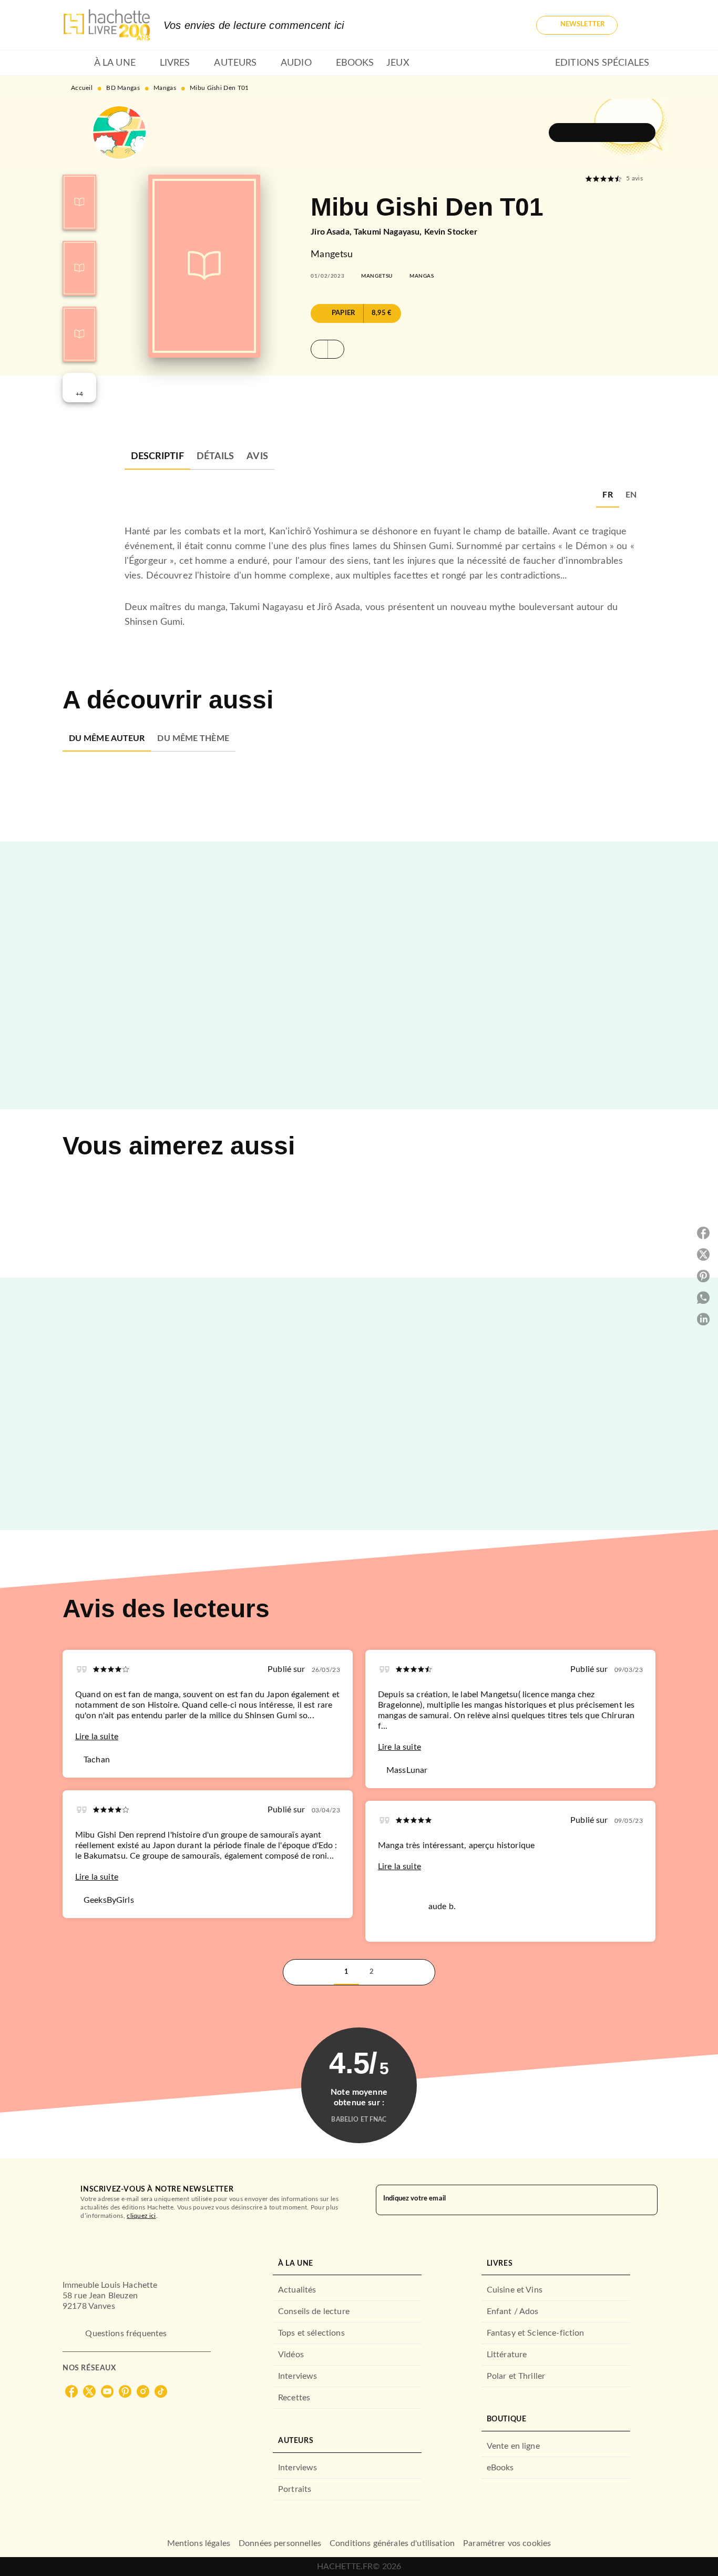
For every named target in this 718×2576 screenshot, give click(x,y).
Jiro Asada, (332, 232)
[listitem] (71, 2391)
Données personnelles (280, 2543)
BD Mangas (123, 88)
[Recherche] (643, 25)
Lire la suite (97, 1737)
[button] (577, 25)
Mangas (165, 88)
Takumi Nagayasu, (389, 232)
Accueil (82, 88)
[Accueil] (107, 25)
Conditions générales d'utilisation (392, 2543)
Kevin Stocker (451, 232)
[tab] (75, 63)
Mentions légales (199, 2543)
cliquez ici (141, 2216)
